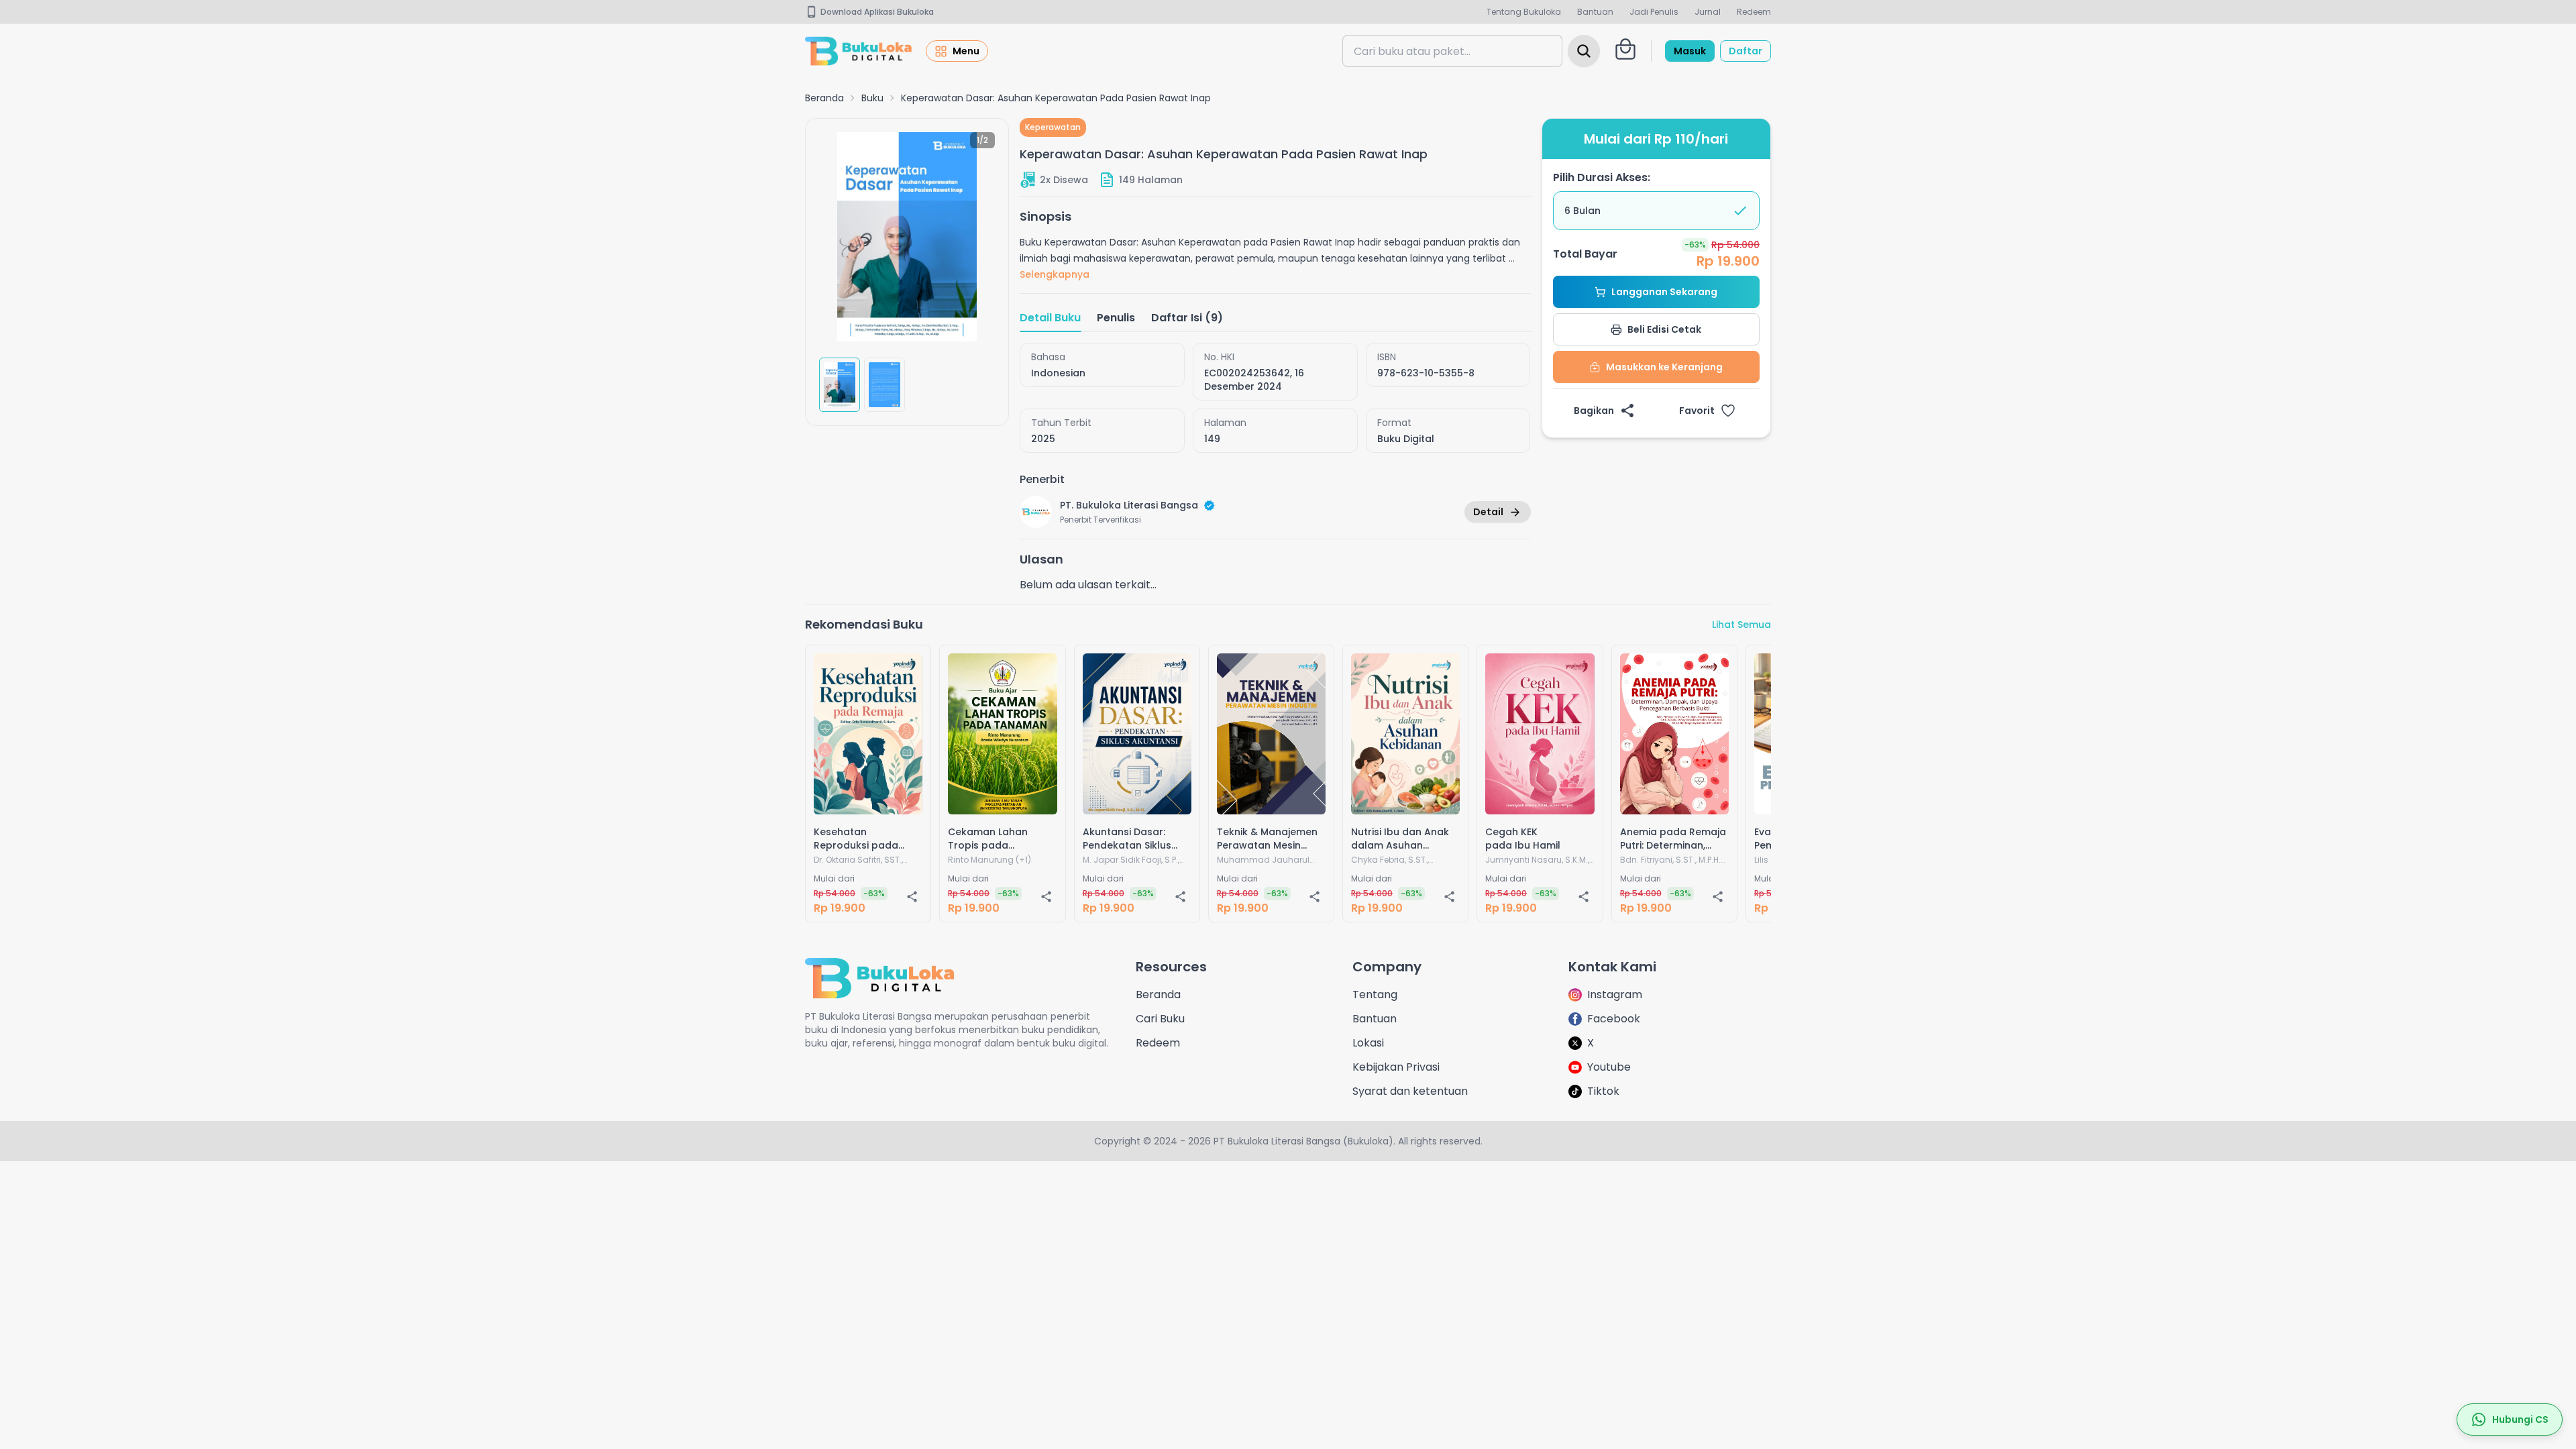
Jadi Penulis (1654, 12)
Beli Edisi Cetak (1664, 329)
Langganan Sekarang (1664, 292)
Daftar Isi (1187, 318)
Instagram (1615, 995)
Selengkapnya (1055, 274)
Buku (872, 98)
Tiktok (1603, 1091)
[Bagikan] (912, 896)
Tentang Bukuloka (1524, 12)
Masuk (1690, 51)
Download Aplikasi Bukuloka (877, 12)
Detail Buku (1050, 318)
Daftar (1746, 51)
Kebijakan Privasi (1396, 1067)
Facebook (1614, 1019)
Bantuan (1595, 12)
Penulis (1116, 318)
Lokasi (1368, 1043)
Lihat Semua (1741, 625)
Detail (1488, 512)
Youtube (1609, 1067)
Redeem (1754, 12)
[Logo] (859, 51)
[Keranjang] (1625, 49)
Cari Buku (1160, 1019)
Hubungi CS (2520, 1419)
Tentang (1375, 995)
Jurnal (1708, 12)
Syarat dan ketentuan (1410, 1091)
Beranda (824, 98)
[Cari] (1584, 51)
